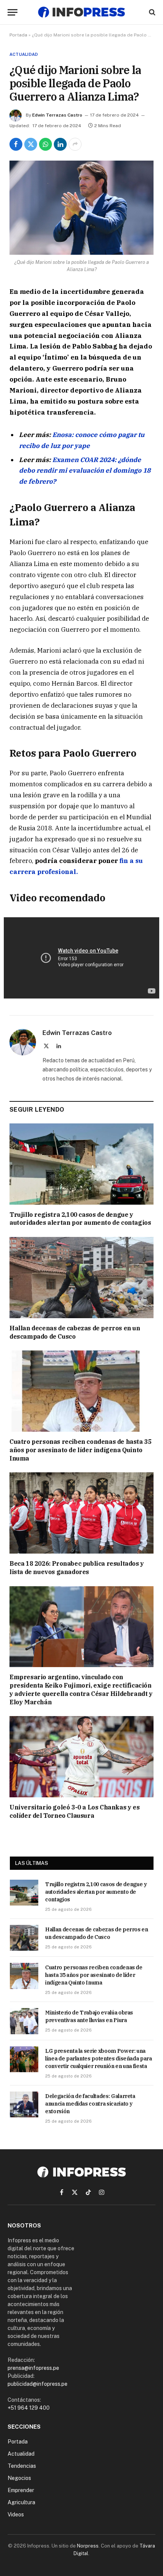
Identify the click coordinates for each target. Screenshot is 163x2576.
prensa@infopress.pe (33, 2368)
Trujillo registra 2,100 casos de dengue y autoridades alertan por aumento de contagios (80, 1219)
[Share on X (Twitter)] (31, 144)
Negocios (19, 2478)
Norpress (88, 2546)
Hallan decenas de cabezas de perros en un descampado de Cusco (75, 1332)
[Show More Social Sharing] (75, 144)
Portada (18, 35)
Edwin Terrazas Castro (57, 115)
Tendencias (22, 2466)
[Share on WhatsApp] (45, 144)
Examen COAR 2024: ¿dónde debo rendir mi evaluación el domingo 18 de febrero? (85, 471)
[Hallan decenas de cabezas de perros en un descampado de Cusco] (81, 1278)
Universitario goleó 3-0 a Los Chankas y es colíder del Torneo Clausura (74, 1811)
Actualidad (24, 54)
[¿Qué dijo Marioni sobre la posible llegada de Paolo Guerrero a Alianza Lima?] (81, 208)
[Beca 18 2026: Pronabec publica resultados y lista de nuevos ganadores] (81, 1513)
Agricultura (21, 2502)
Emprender (21, 2490)
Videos (16, 2514)
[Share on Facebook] (16, 144)
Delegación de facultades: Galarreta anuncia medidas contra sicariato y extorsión (90, 2104)
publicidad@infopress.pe (38, 2384)
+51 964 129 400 (29, 2408)
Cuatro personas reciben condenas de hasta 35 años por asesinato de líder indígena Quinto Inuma (80, 1450)
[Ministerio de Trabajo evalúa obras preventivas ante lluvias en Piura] (24, 2021)
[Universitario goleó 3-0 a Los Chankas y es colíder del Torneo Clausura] (81, 1757)
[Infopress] (81, 12)
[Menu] (13, 12)
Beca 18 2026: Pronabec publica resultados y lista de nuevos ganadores (77, 1568)
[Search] (151, 12)
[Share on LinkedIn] (60, 144)
